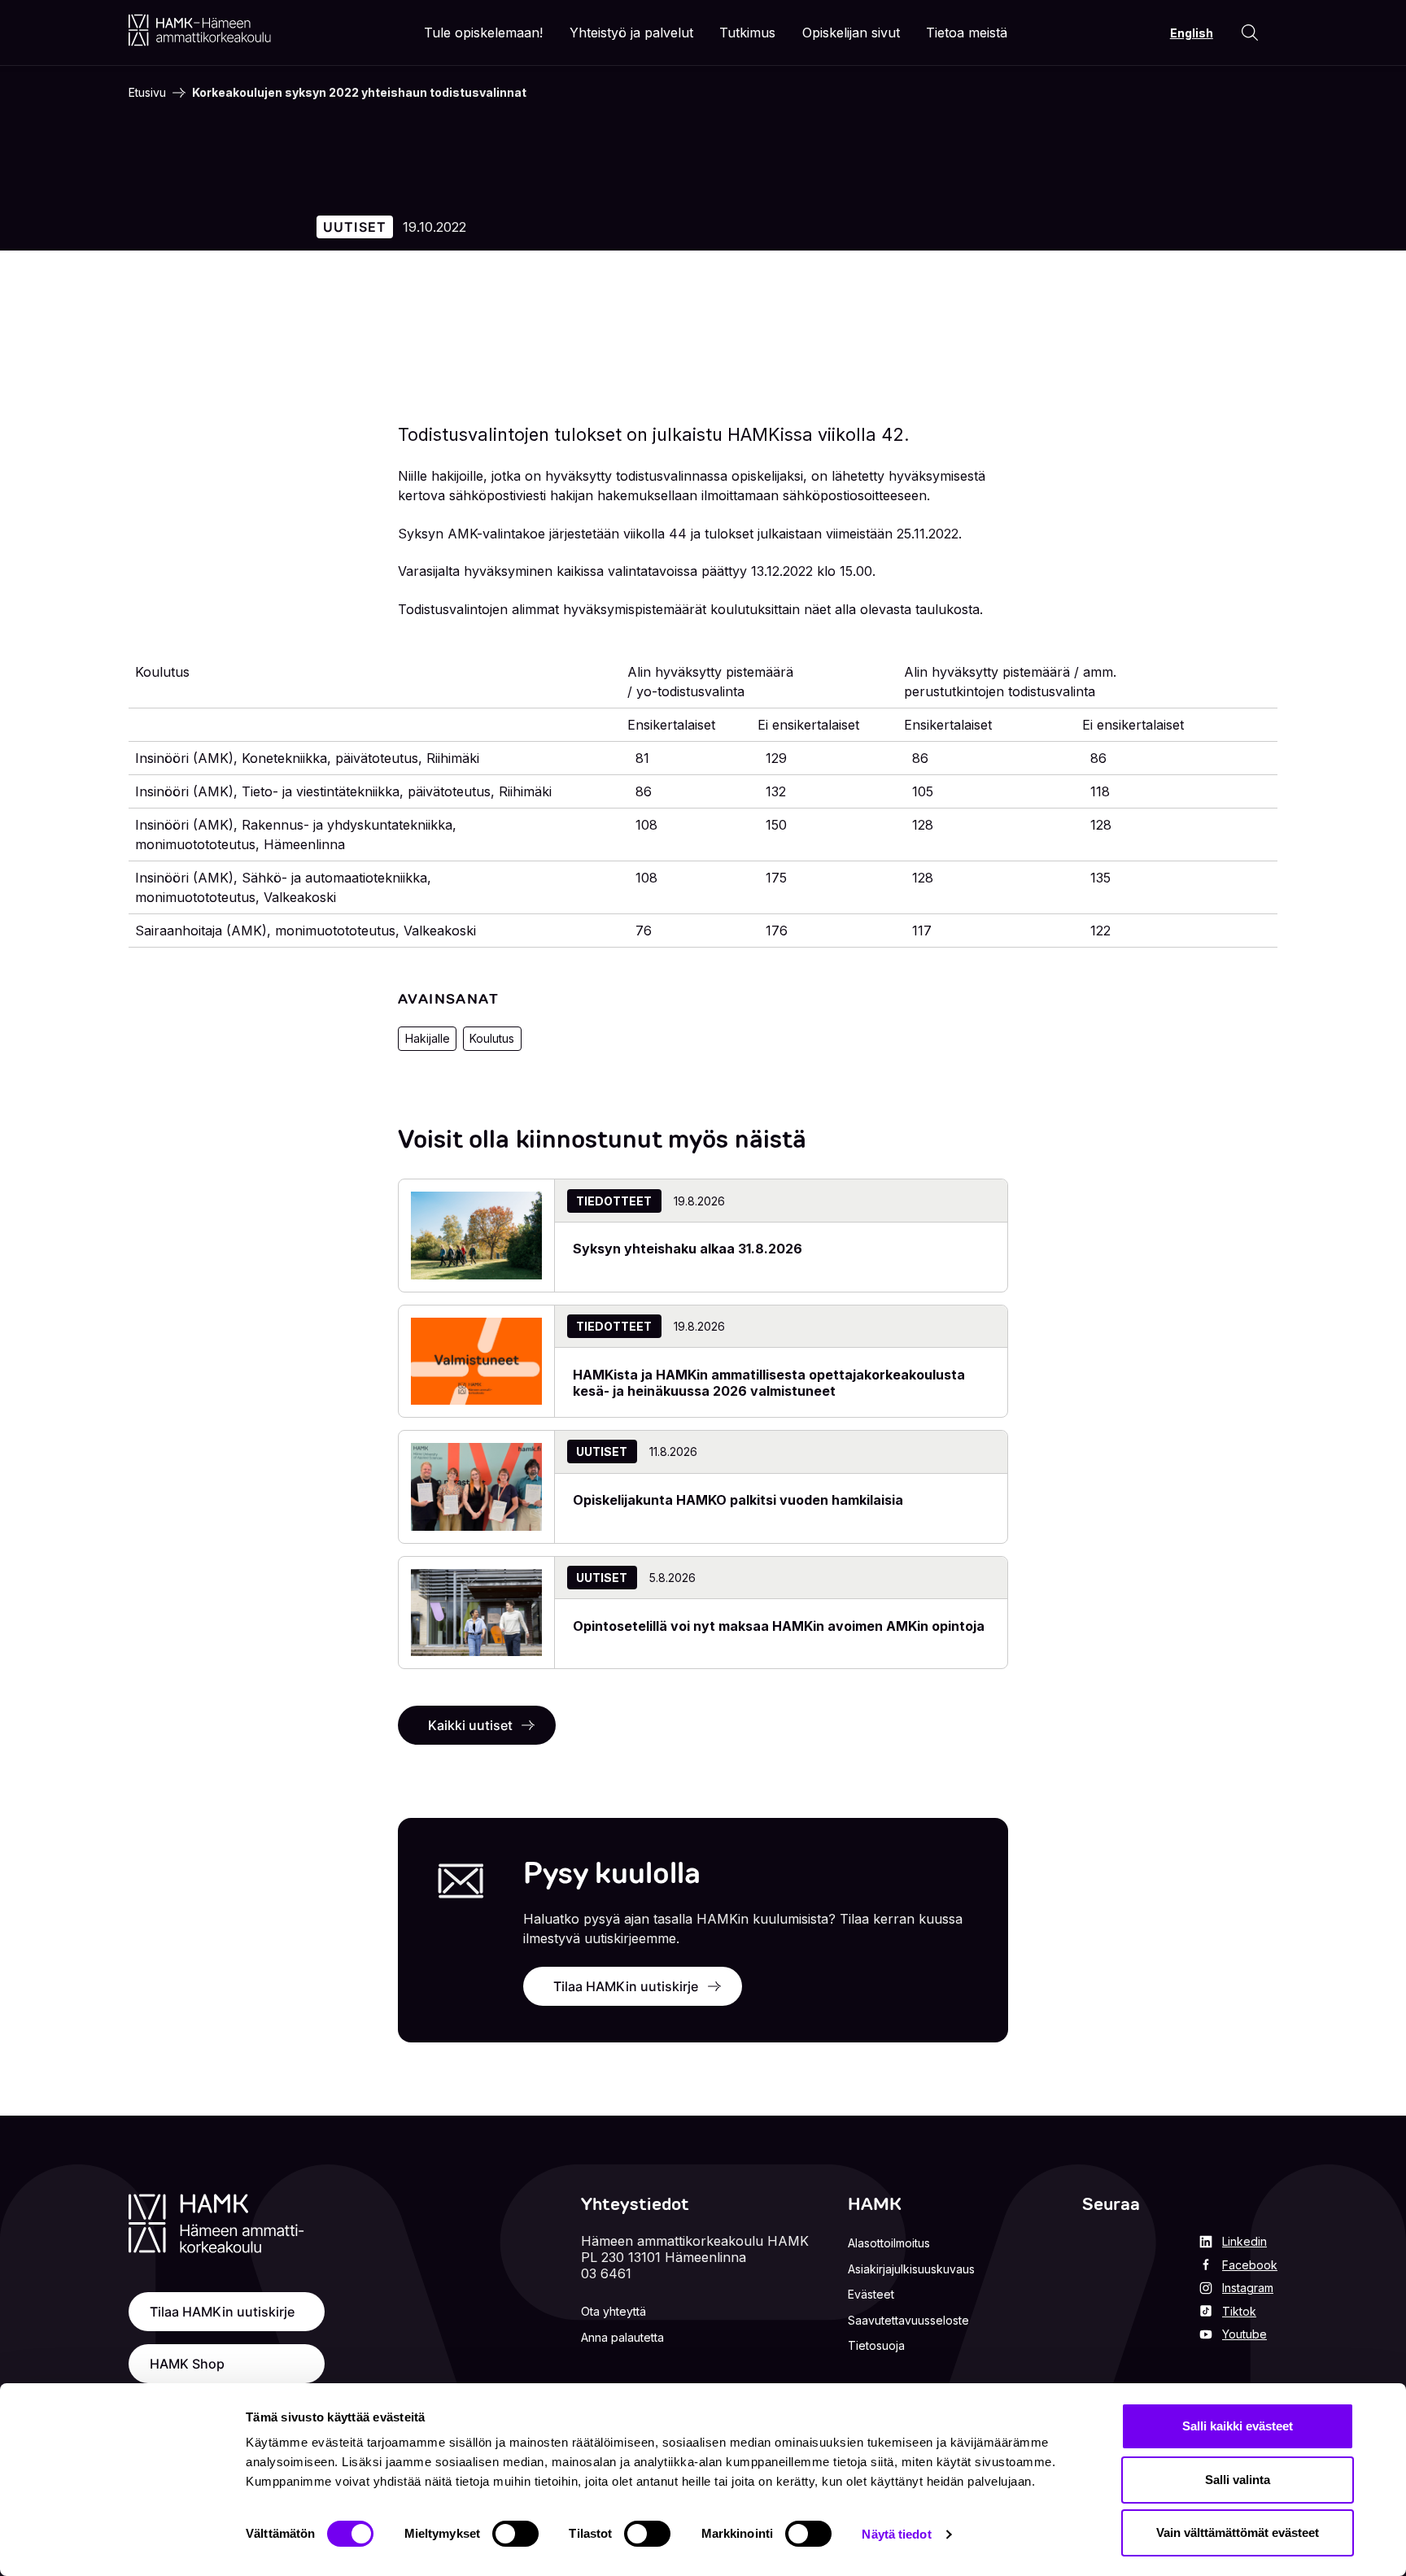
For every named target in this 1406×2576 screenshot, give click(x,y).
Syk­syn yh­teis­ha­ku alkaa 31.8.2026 (689, 1249)
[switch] (515, 2534)
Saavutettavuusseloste (908, 2320)
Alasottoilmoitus (889, 2243)
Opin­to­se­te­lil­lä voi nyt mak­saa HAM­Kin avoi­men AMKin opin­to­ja (779, 1626)
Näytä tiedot (896, 2534)
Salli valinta (1238, 2480)
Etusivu (147, 92)
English (1192, 33)
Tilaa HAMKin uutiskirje (626, 1986)
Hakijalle (428, 1038)
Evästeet (871, 2294)
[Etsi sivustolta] (1250, 33)
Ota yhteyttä (613, 2311)
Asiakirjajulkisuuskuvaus (911, 2269)
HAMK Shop (187, 2364)
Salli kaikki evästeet (1238, 2426)
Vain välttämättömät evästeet (1238, 2532)
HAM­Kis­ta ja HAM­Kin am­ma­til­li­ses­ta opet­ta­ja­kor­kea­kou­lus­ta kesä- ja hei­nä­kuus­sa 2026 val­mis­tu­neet (769, 1383)
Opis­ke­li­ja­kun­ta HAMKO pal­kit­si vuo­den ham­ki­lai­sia (738, 1500)
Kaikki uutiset (470, 1725)
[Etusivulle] (200, 30)
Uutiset (355, 227)
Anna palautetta (622, 2337)
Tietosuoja (876, 2345)
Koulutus (492, 1038)
